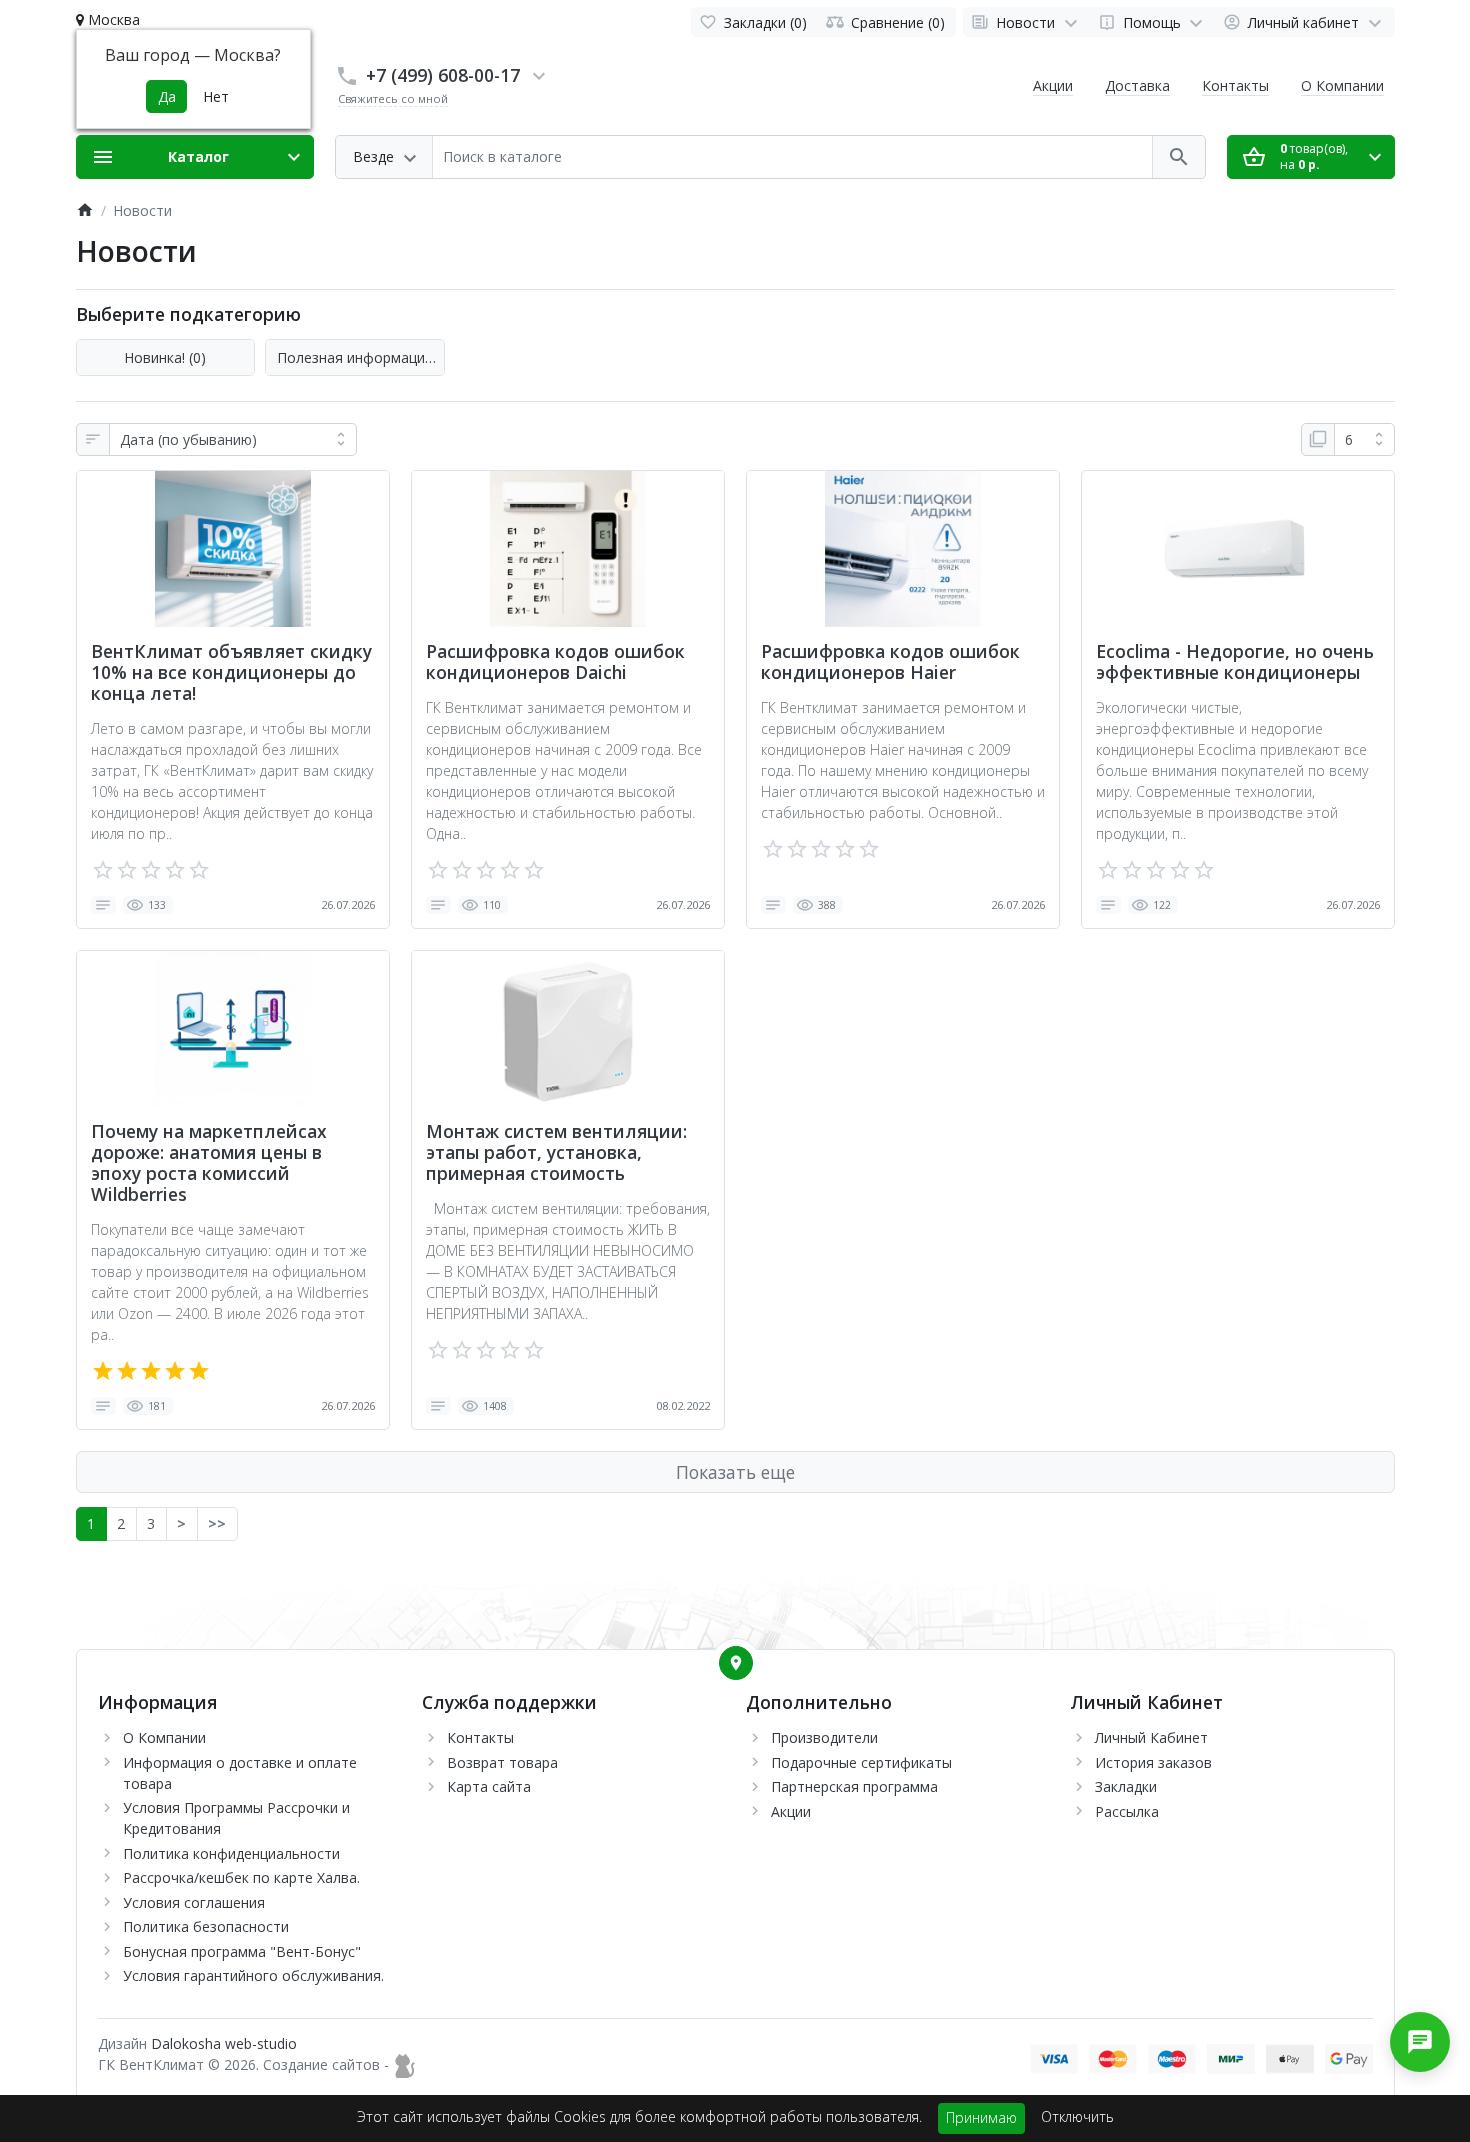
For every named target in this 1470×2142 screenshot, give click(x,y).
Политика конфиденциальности (231, 1853)
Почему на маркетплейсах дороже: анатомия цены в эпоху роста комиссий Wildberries (209, 1163)
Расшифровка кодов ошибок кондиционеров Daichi (555, 662)
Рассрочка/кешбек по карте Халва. (241, 1877)
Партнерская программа (854, 1786)
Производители (824, 1737)
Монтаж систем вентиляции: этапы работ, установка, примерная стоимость (556, 1152)
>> (217, 1523)
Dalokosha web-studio (224, 2043)
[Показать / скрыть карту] (736, 1663)
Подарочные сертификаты (861, 1762)
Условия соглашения (194, 1902)
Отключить (1077, 2116)
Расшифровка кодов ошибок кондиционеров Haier (890, 662)
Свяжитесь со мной (393, 98)
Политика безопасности (206, 1926)
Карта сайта (489, 1786)
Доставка (1137, 85)
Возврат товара (502, 1762)
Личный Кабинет (1151, 1737)
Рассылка (1127, 1811)
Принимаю (981, 2117)
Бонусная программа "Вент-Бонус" (242, 1951)
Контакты (1235, 85)
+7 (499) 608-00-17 (443, 75)
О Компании (1342, 85)
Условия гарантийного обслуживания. (253, 1975)
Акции (1053, 85)
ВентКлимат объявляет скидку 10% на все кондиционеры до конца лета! (231, 672)
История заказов (1153, 1762)
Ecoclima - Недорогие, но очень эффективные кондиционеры (1235, 662)
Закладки (1126, 1786)
